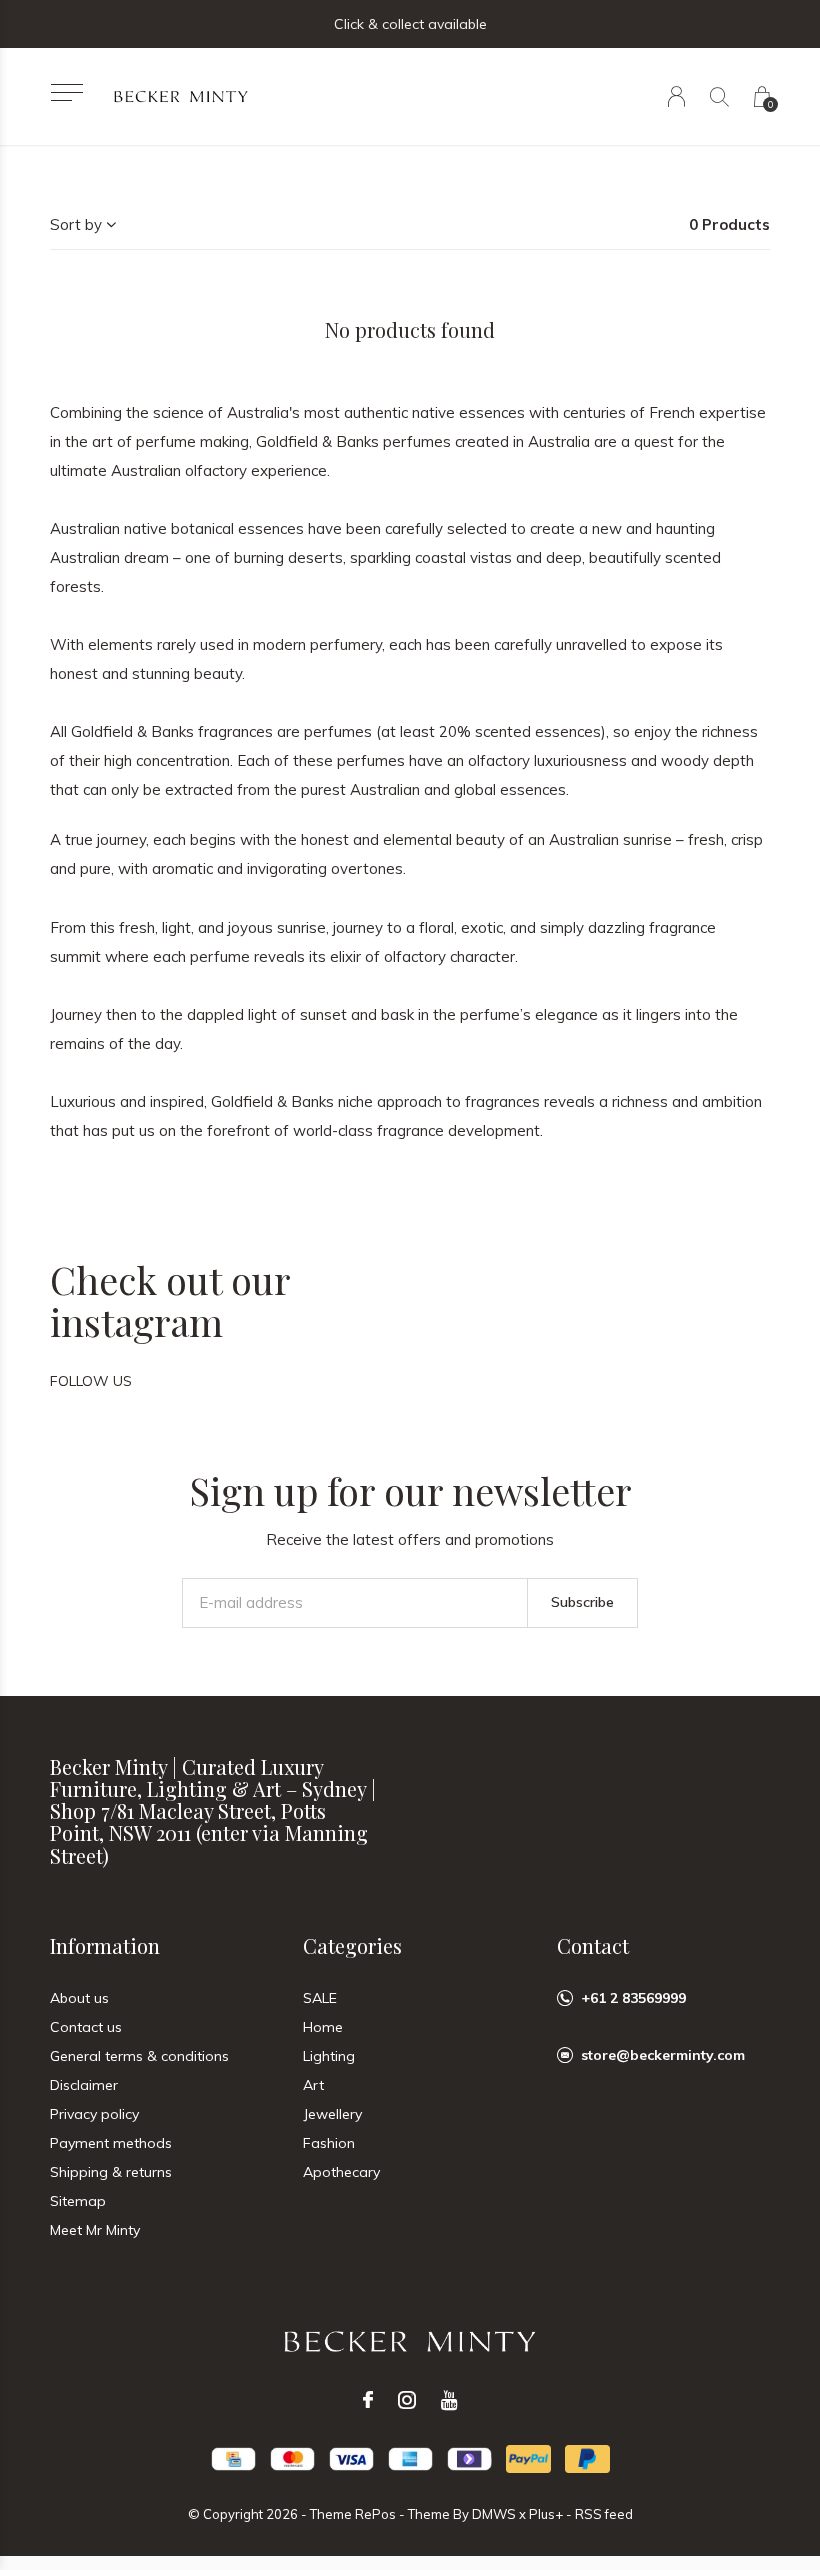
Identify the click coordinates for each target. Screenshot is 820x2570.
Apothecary (341, 2172)
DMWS (494, 2514)
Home (323, 2027)
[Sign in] (676, 96)
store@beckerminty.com (663, 2055)
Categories (352, 1945)
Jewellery (332, 2114)
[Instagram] (407, 2400)
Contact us (86, 2027)
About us (79, 1998)
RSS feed (604, 2514)
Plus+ (546, 2514)
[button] (66, 92)
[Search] (719, 96)
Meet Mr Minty (95, 2230)
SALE (320, 1998)
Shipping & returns (111, 2172)
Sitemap (78, 2201)
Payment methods (111, 2143)
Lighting (329, 2056)
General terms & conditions (139, 2056)
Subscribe (582, 1602)
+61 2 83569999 (633, 1998)
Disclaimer (84, 2085)
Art (313, 2085)
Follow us (91, 1381)
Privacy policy (94, 2114)
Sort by (76, 224)
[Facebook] (368, 2400)
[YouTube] (449, 2400)
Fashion (329, 2143)
